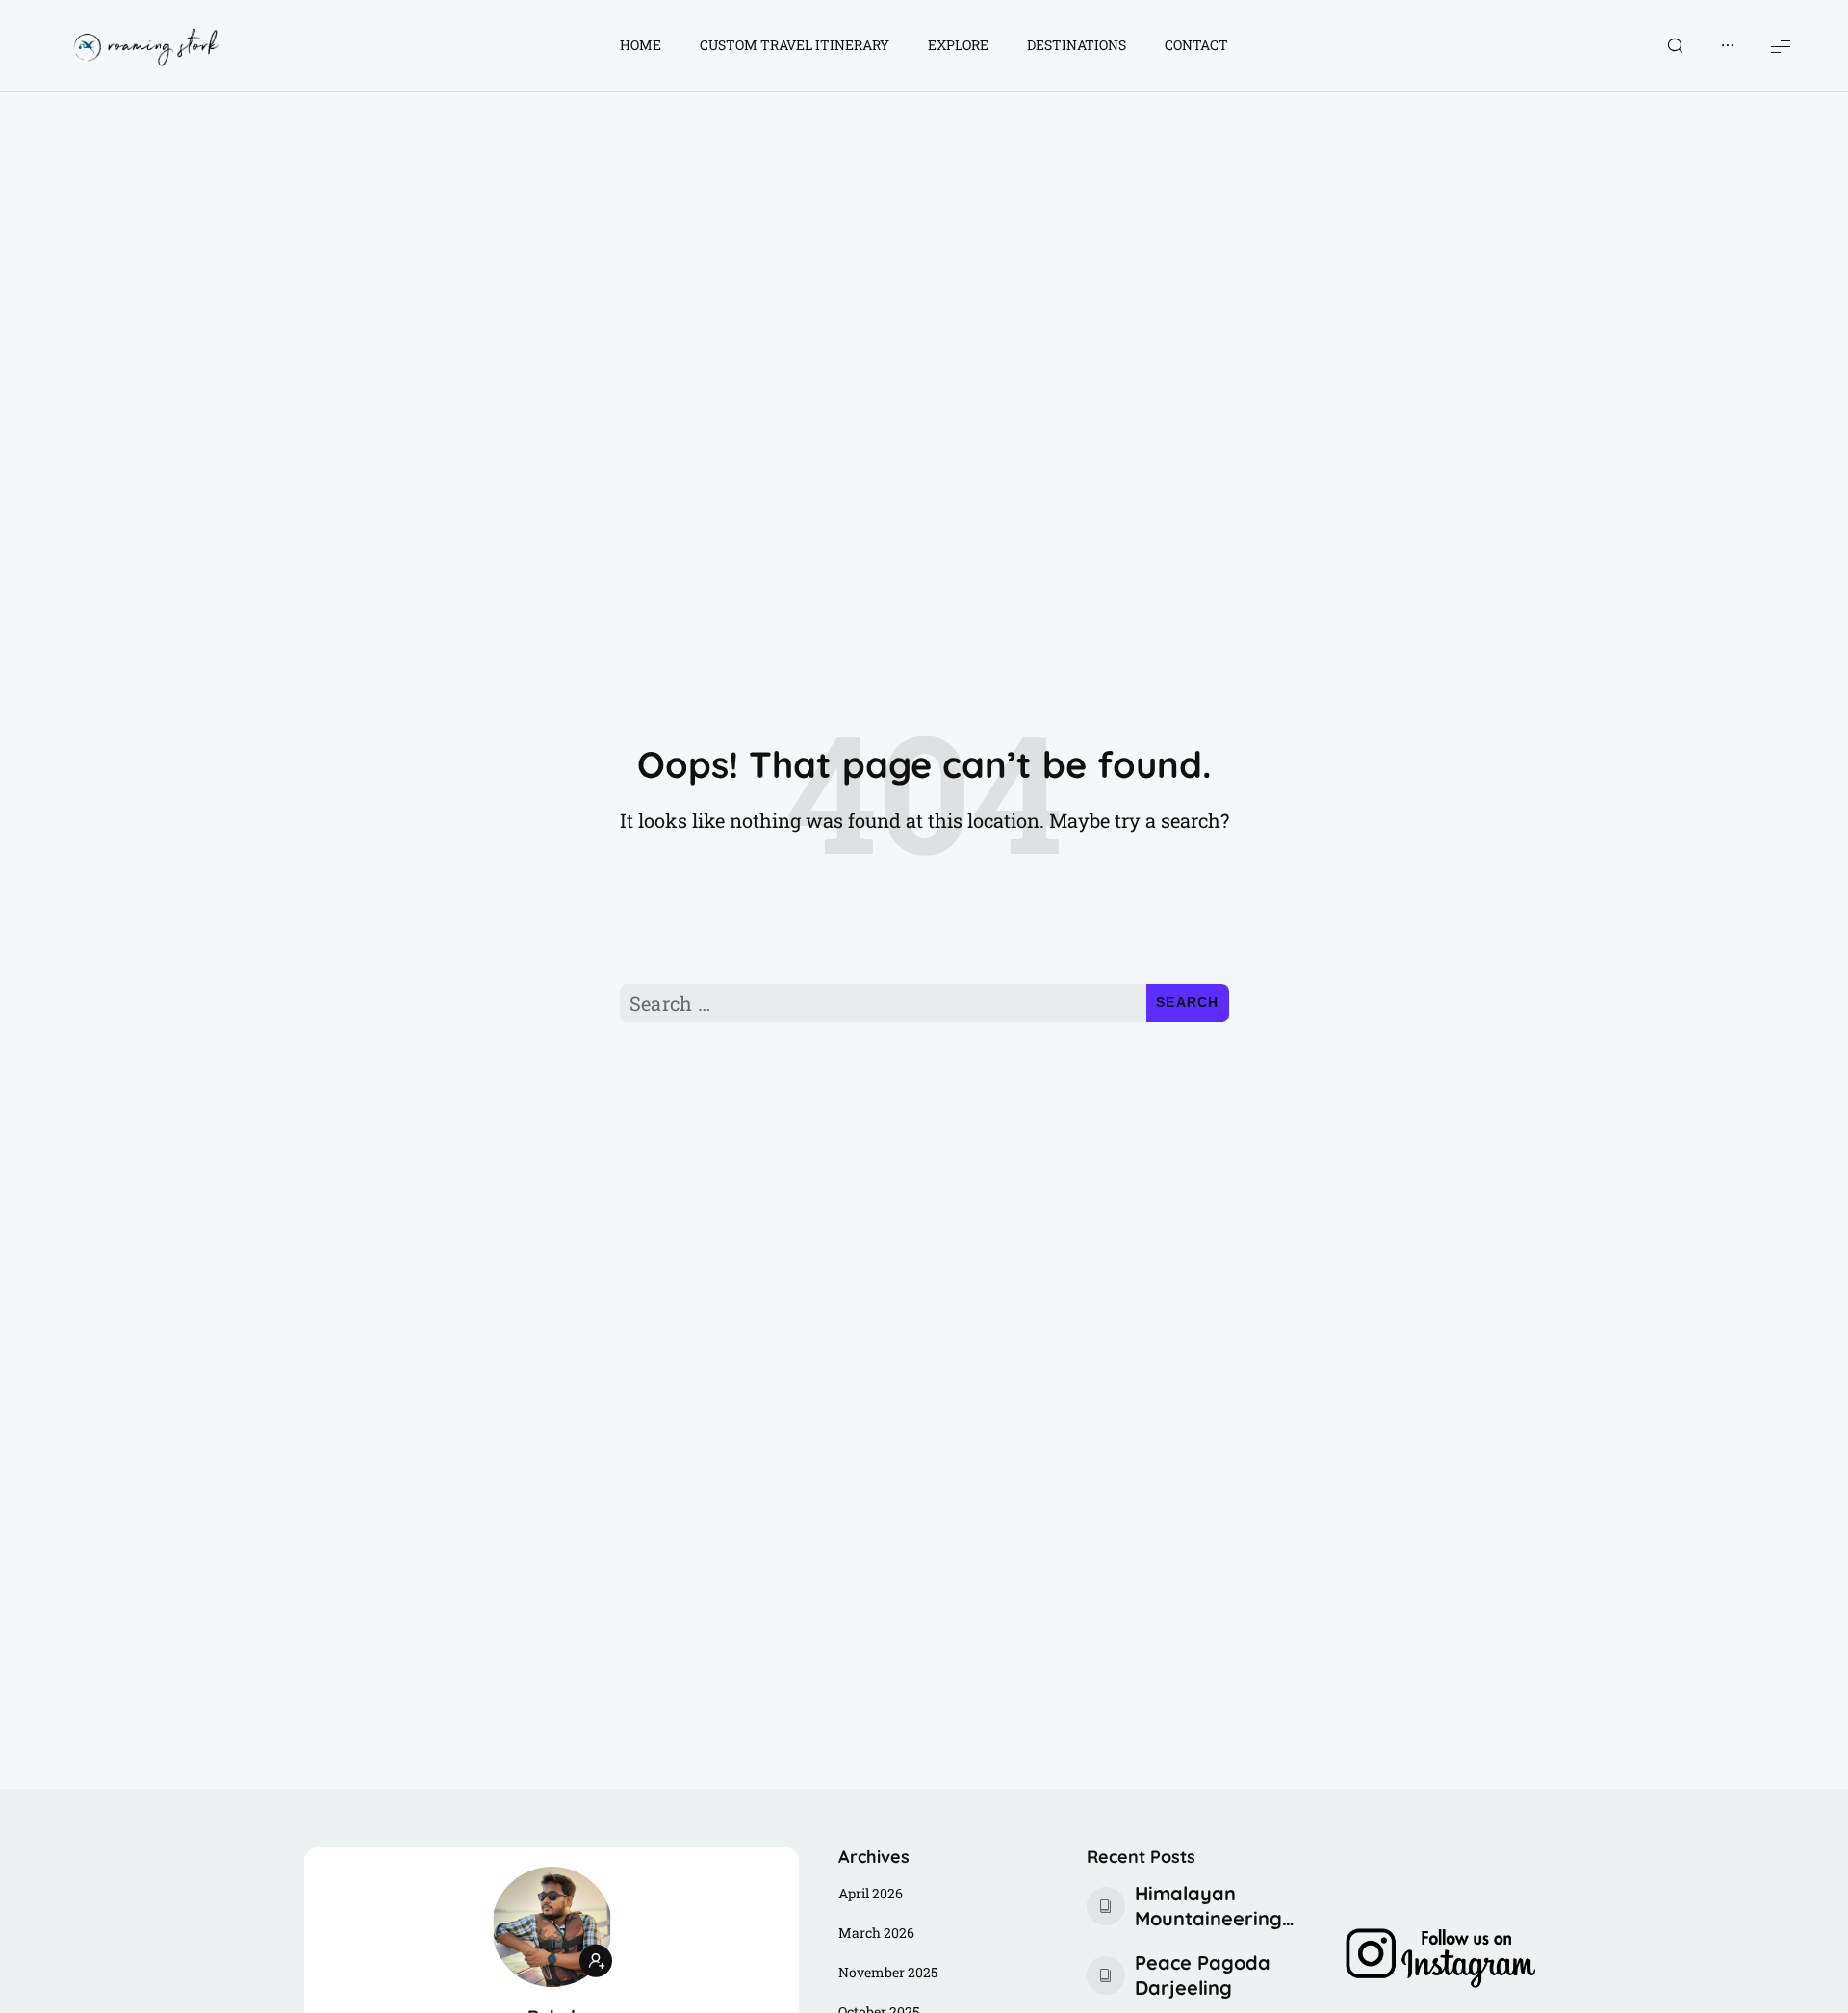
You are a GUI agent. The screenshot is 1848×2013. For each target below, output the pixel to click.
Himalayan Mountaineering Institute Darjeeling (1208, 1906)
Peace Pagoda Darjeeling (1203, 1975)
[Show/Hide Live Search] (1675, 46)
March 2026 (876, 1933)
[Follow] (596, 1961)
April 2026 (871, 1893)
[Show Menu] (1781, 46)
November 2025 (888, 1972)
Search (1188, 1002)
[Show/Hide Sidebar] (1728, 46)
